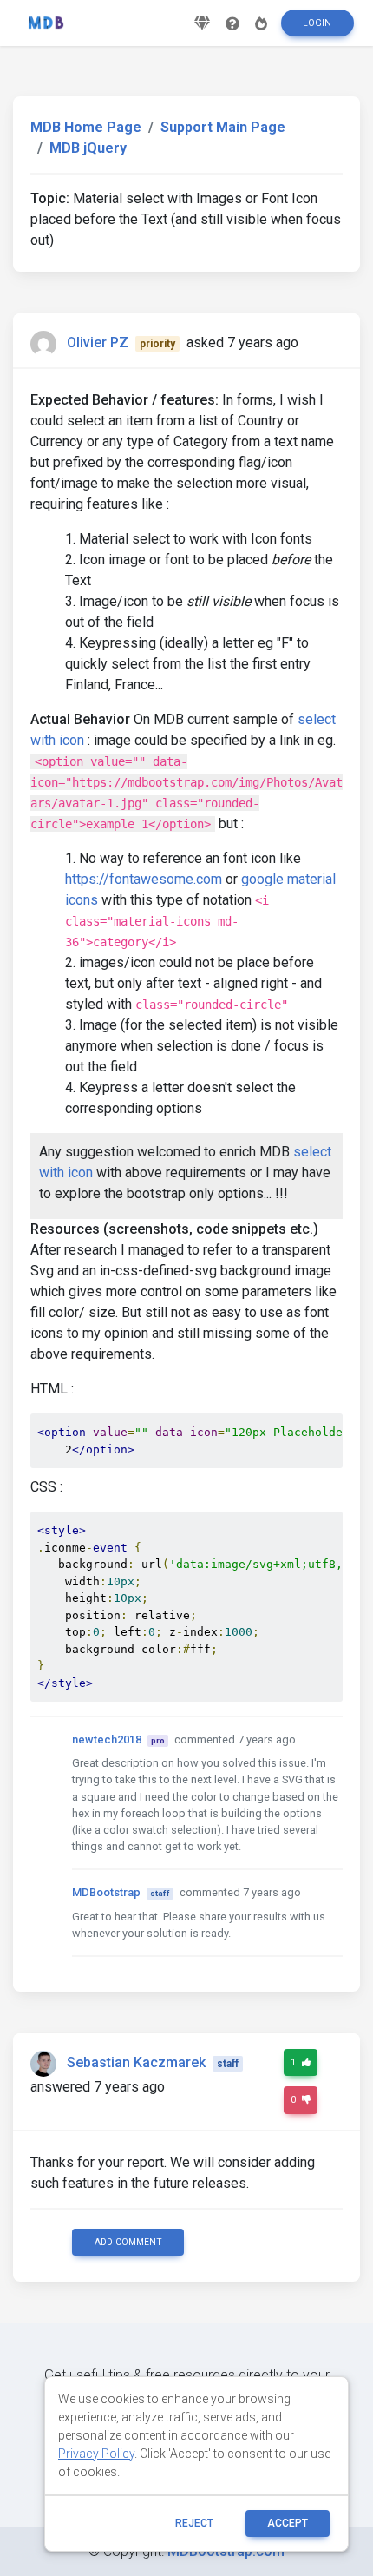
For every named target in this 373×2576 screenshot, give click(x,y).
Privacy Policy (96, 2454)
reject (194, 2523)
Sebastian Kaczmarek (136, 2062)
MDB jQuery (88, 148)
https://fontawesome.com (144, 879)
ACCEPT (288, 2523)
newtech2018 (107, 1739)
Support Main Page (223, 127)
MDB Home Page (86, 127)
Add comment (128, 2242)
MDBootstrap (106, 1892)
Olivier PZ (98, 343)
